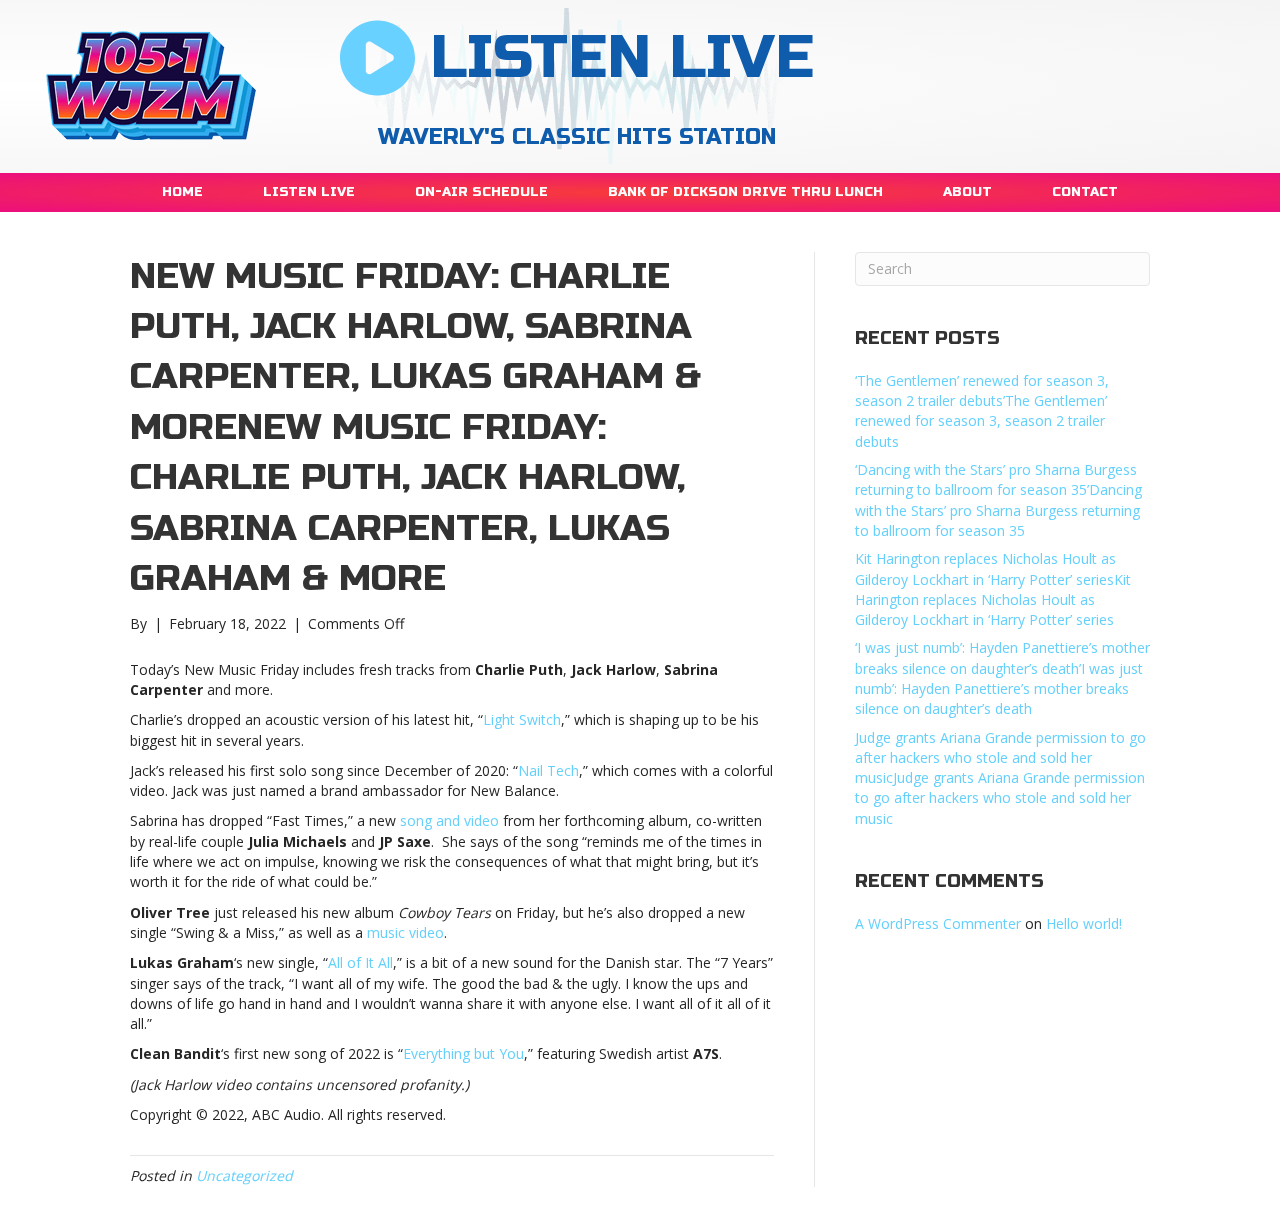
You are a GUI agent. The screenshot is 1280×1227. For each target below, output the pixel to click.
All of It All (360, 962)
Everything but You (463, 1053)
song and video (449, 820)
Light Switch (522, 719)
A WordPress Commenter (938, 923)
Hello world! (1084, 923)
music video (405, 932)
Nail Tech (548, 770)
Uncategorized (244, 1175)
